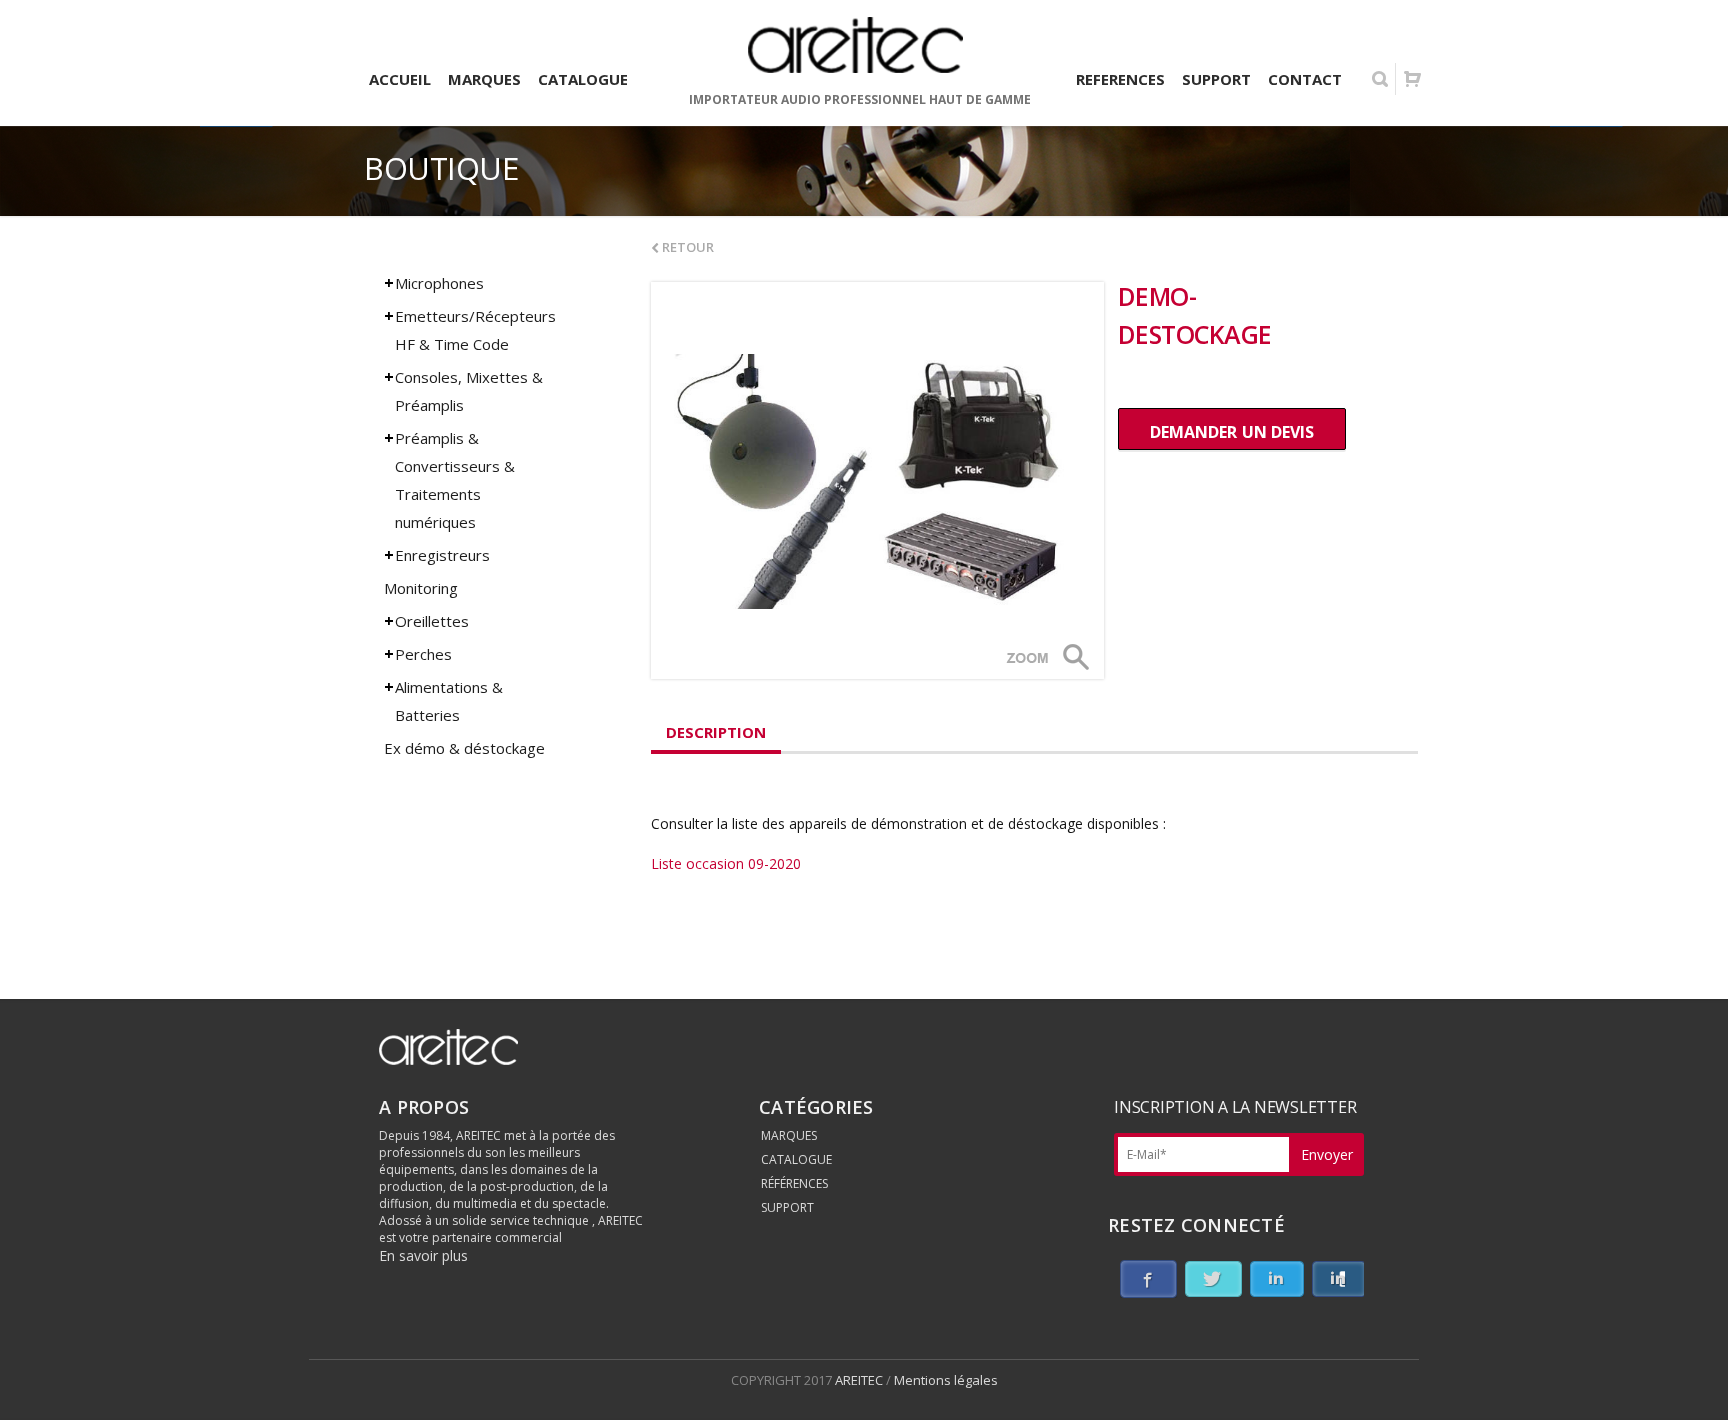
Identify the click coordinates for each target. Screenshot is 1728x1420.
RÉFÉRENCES (794, 1183)
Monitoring (421, 588)
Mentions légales (946, 1380)
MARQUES (789, 1135)
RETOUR (686, 247)
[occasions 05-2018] (877, 480)
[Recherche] (1380, 79)
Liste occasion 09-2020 (726, 863)
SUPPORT (787, 1207)
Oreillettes (432, 621)
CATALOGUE (796, 1159)
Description (716, 732)
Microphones (439, 283)
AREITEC (860, 1380)
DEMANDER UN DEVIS (1232, 432)
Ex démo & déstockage (464, 748)
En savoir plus (423, 1255)
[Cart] (1412, 79)
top (1688, 1380)
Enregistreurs (442, 555)
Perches (423, 654)
